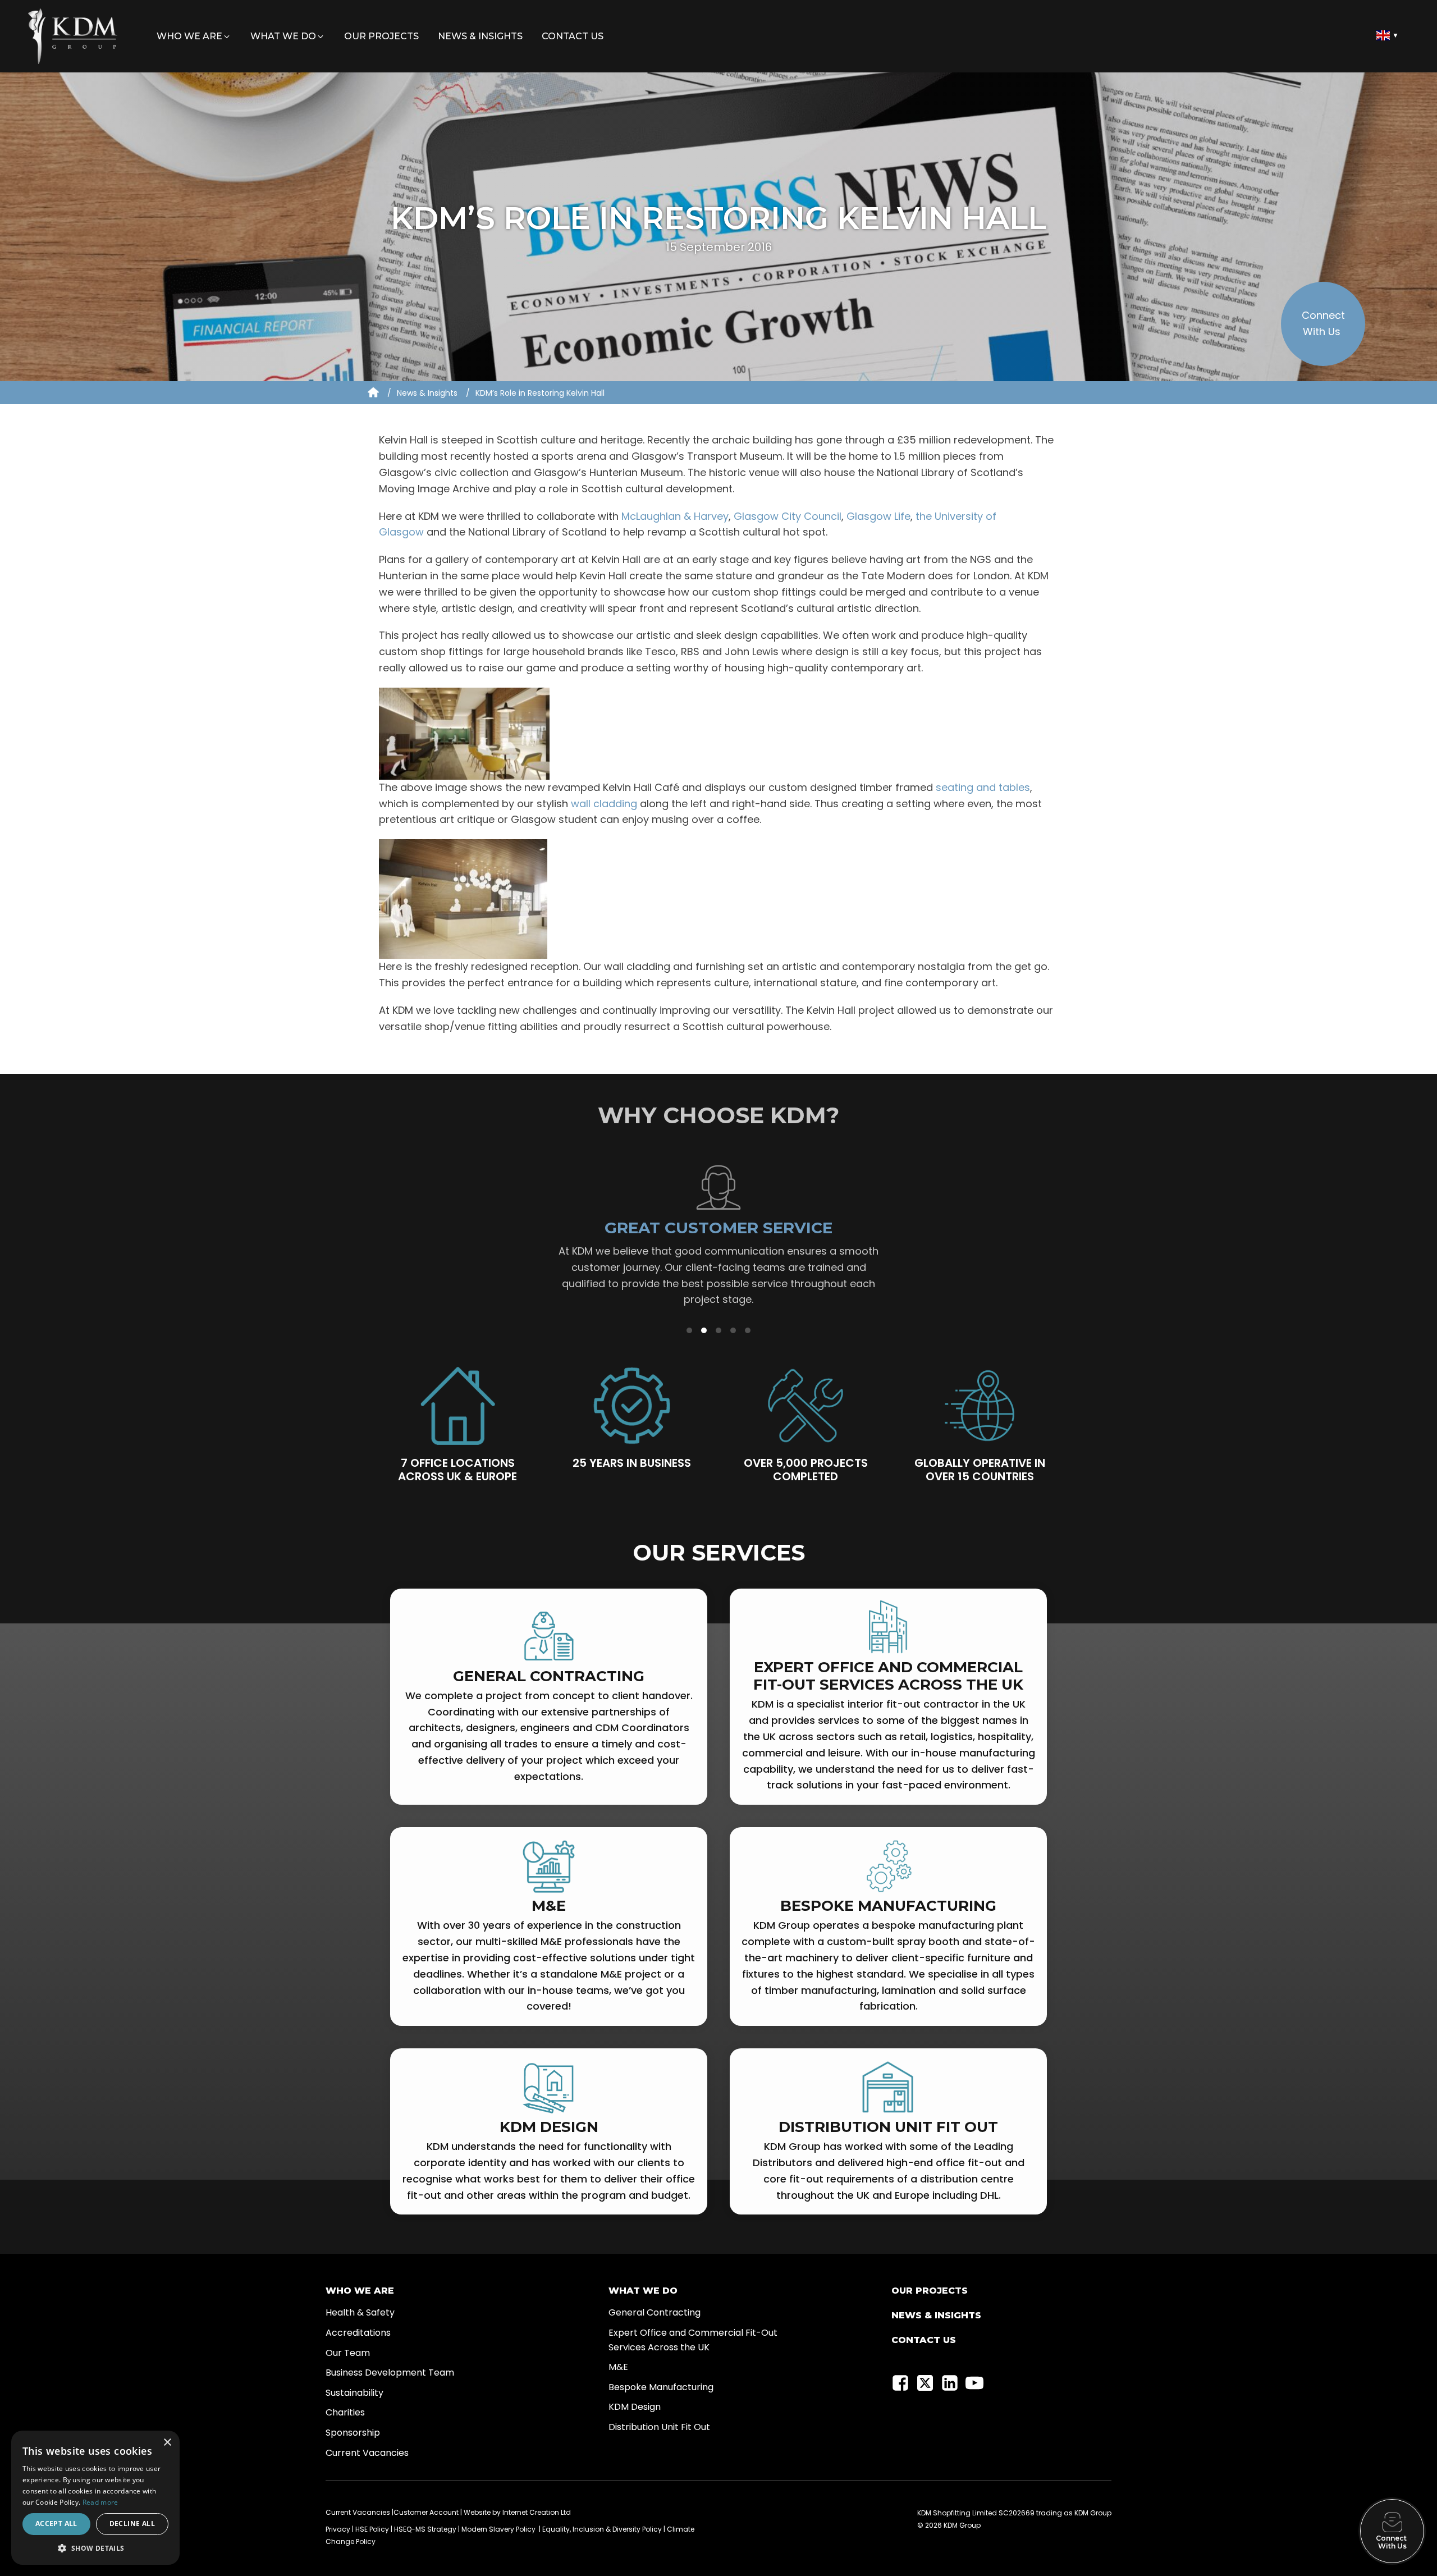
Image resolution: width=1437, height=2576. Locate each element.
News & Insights (427, 393)
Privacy (338, 2529)
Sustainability (354, 2393)
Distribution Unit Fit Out (659, 2427)
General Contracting (655, 2312)
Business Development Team (390, 2373)
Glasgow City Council (788, 516)
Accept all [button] (56, 2524)
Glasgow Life (877, 516)
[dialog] (95, 2498)
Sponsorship (353, 2433)
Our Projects (930, 2291)
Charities (345, 2412)
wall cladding (604, 804)
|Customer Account (425, 2512)
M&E (618, 2367)
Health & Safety (360, 2312)
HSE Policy (372, 2529)
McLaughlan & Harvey (675, 516)
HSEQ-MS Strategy (425, 2529)
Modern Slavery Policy (498, 2529)
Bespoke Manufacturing (661, 2387)
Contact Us (924, 2340)
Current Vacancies (367, 2453)
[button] (194, 36)
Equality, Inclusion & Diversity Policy (602, 2529)
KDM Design (635, 2407)
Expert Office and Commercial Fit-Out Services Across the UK (693, 2340)
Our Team (348, 2353)
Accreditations (358, 2333)
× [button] (167, 2443)
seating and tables (983, 787)
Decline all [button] (132, 2524)
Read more (100, 2502)
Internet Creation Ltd (537, 2512)
